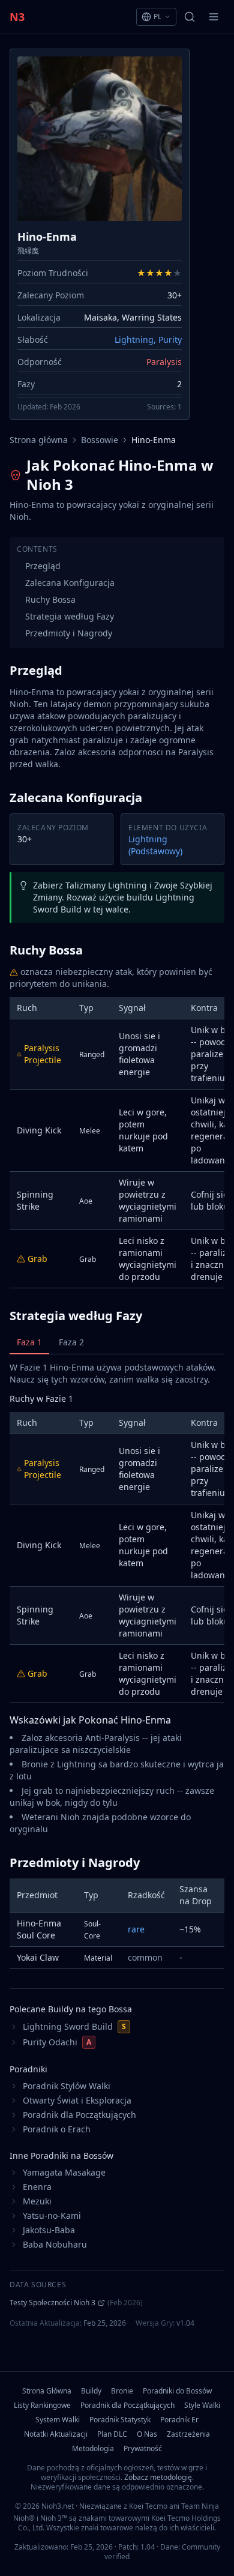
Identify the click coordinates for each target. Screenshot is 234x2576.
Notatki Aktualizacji (56, 2434)
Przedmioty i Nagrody (69, 633)
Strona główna (39, 440)
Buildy (91, 2391)
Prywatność (143, 2449)
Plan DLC (112, 2434)
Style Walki (202, 2406)
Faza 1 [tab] (29, 1342)
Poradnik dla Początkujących (127, 2406)
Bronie (122, 2391)
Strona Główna (47, 2391)
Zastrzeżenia (188, 2434)
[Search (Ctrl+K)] (190, 17)
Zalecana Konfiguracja (70, 583)
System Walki (58, 2420)
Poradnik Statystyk (120, 2420)
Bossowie (100, 440)
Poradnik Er (179, 2420)
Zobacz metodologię (158, 2477)
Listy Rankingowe (42, 2406)
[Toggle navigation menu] (214, 17)
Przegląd (43, 566)
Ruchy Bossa (50, 599)
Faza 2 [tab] (71, 1342)
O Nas (147, 2434)
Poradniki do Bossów (177, 2391)
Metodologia (93, 2449)
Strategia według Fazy (70, 616)
